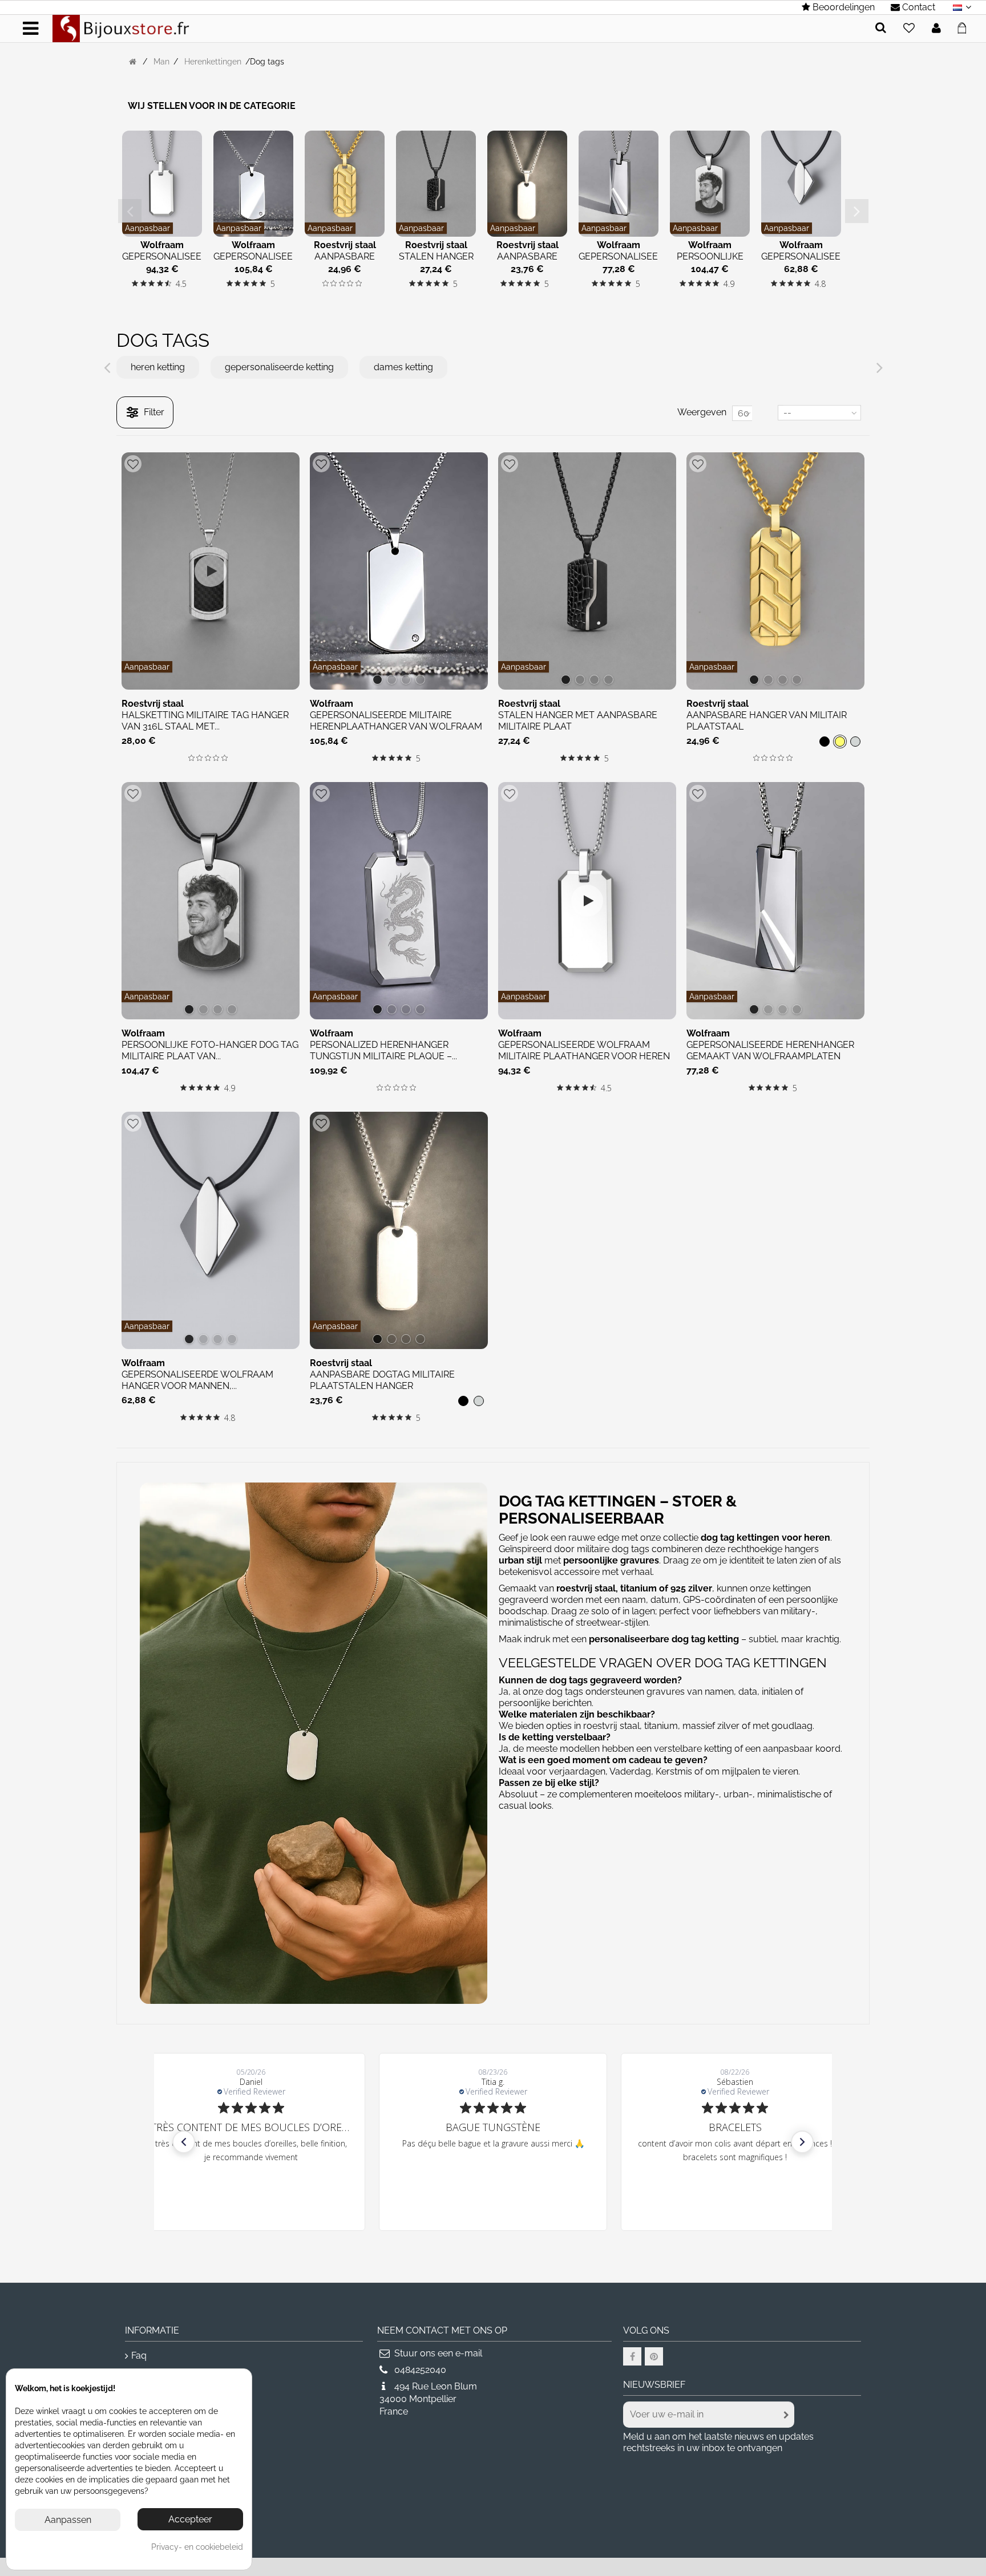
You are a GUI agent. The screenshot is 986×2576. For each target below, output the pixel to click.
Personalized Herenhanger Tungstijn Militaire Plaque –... (383, 1050)
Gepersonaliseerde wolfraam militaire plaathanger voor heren (584, 1050)
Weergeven (702, 412)
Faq (139, 2356)
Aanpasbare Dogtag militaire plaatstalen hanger (382, 1380)
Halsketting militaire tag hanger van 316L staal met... (205, 721)
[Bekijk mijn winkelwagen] (965, 26)
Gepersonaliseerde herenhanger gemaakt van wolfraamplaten (770, 1050)
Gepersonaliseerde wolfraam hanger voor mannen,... (197, 1380)
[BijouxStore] (121, 28)
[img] (135, 283)
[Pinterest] (654, 2356)
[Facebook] (632, 2356)
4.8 (820, 284)
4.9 (729, 284)
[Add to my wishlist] (909, 29)
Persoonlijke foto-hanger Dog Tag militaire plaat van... (210, 1050)
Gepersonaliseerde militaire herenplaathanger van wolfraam (396, 721)
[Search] (881, 28)
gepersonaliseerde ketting (279, 367)
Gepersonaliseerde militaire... (262, 262)
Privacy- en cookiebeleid (197, 2547)
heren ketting (158, 367)
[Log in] (936, 29)
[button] (184, 2142)
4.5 (181, 284)
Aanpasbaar (148, 228)
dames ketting (403, 367)
